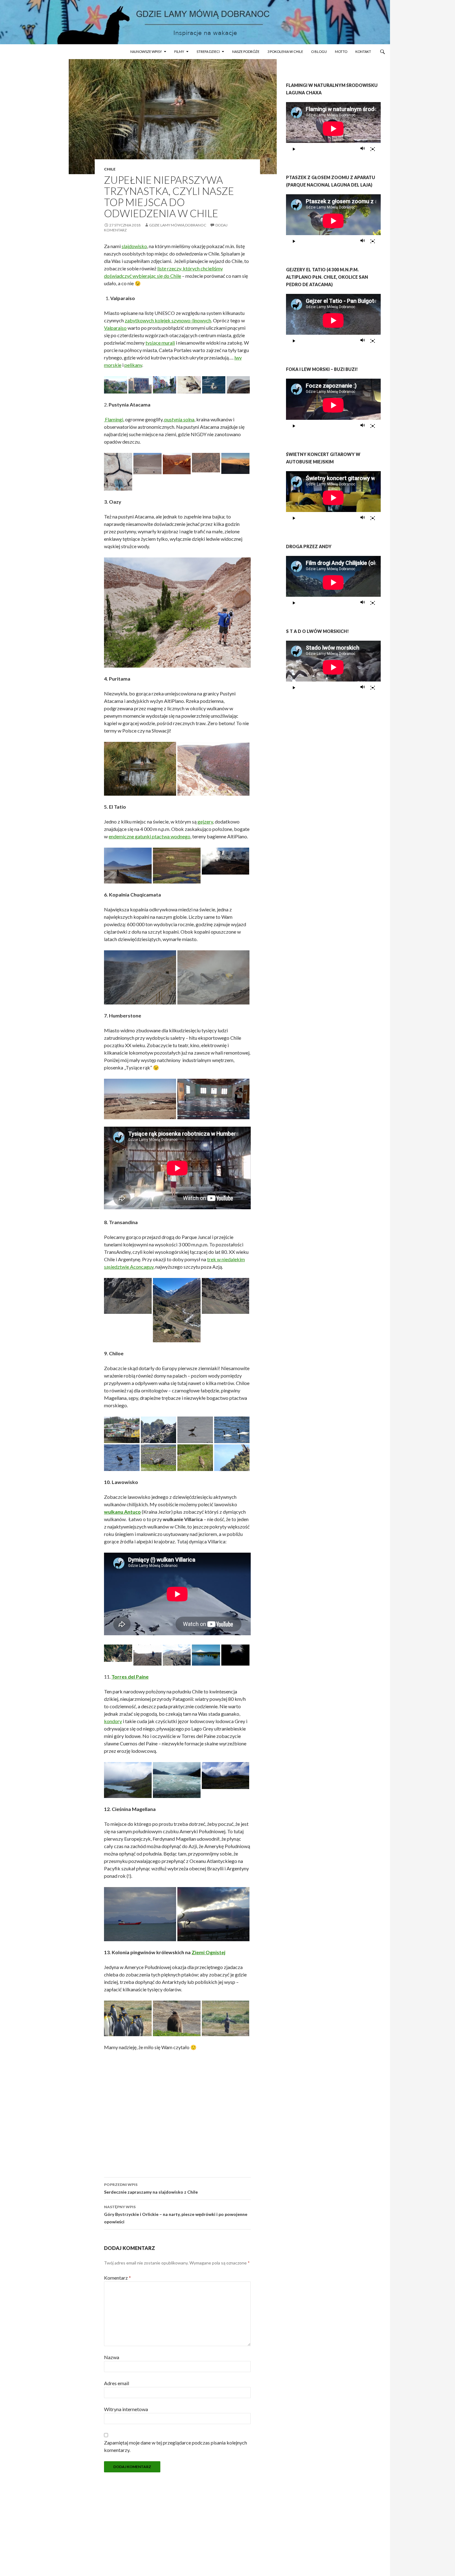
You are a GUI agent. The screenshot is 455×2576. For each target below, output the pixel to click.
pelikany (133, 365)
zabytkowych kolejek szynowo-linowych (168, 320)
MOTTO (341, 52)
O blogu (319, 52)
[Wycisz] (363, 149)
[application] (333, 129)
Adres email (117, 2383)
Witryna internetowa (126, 2409)
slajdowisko (134, 246)
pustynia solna (179, 419)
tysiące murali (160, 343)
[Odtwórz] (294, 149)
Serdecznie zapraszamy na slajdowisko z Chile (151, 2188)
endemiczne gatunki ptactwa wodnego (149, 836)
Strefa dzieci (208, 52)
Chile (110, 169)
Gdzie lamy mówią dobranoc (178, 225)
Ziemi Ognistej (208, 1952)
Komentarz (117, 2278)
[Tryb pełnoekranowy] (373, 149)
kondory (113, 1721)
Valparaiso (115, 328)
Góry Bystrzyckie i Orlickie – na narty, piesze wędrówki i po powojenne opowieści (176, 2214)
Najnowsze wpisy (146, 52)
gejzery (205, 821)
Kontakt (363, 52)
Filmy (179, 52)
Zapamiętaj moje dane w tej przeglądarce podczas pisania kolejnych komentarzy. (175, 2446)
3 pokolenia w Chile (285, 52)
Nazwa (112, 2357)
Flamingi (114, 419)
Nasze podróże (246, 52)
